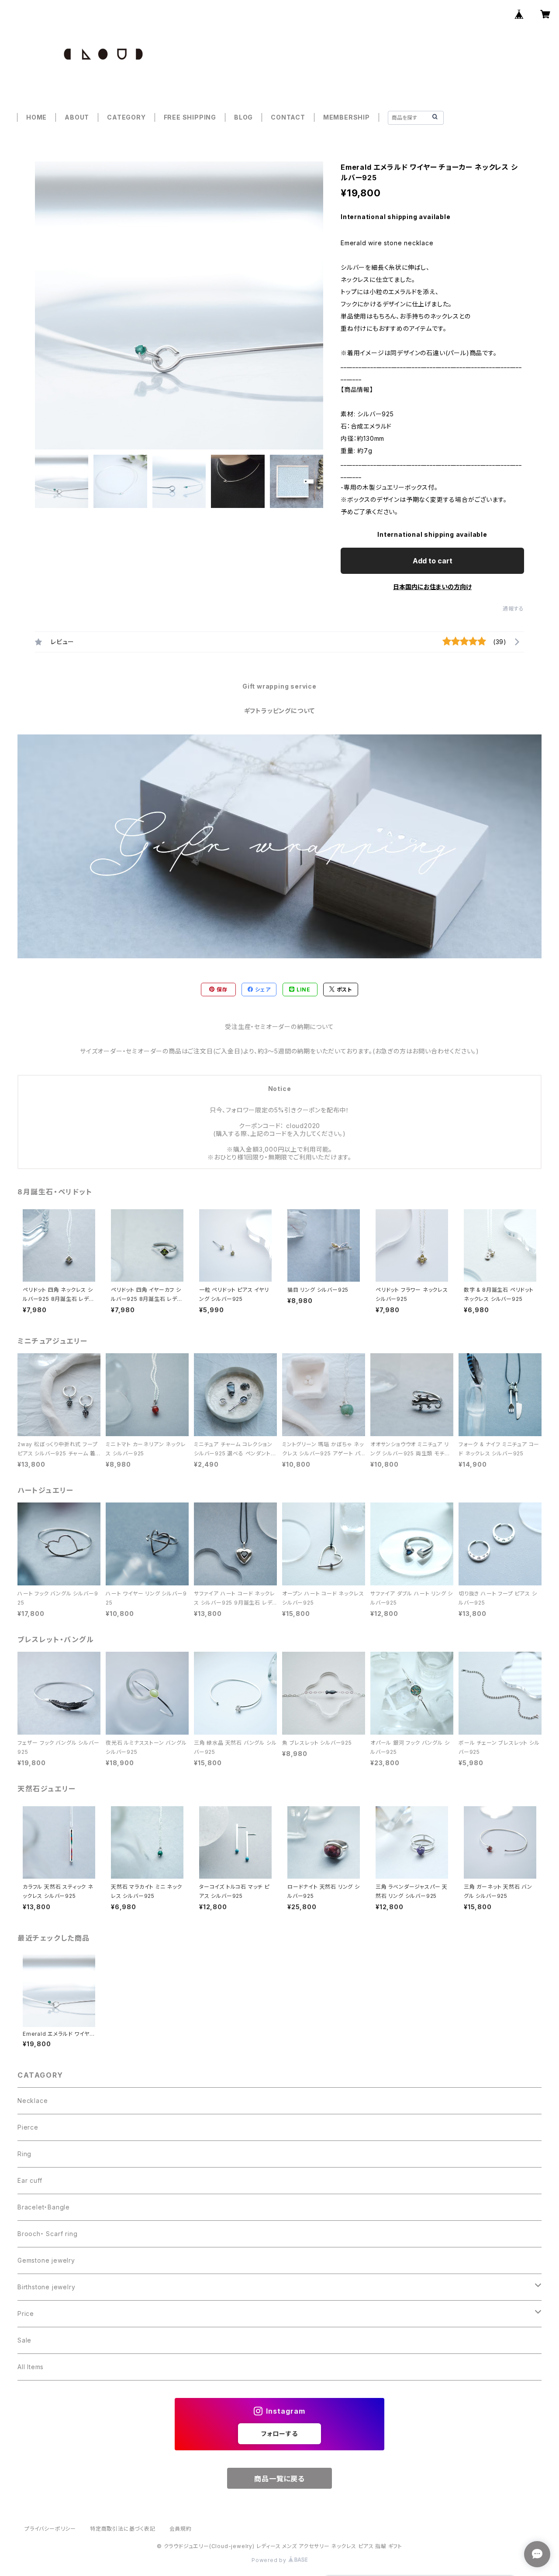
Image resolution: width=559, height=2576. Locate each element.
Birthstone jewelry (46, 2287)
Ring (24, 2154)
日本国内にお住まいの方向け (432, 587)
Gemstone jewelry (46, 2260)
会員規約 (181, 2529)
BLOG (243, 117)
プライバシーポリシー (50, 2529)
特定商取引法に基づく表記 (123, 2529)
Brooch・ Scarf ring (47, 2234)
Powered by (270, 2560)
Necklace (33, 2101)
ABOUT (77, 117)
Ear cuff (30, 2180)
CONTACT (288, 117)
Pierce (28, 2127)
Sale (24, 2340)
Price (26, 2314)
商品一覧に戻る (279, 2479)
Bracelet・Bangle (44, 2207)
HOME (36, 117)
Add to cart (433, 561)
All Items (31, 2367)
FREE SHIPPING (190, 117)
